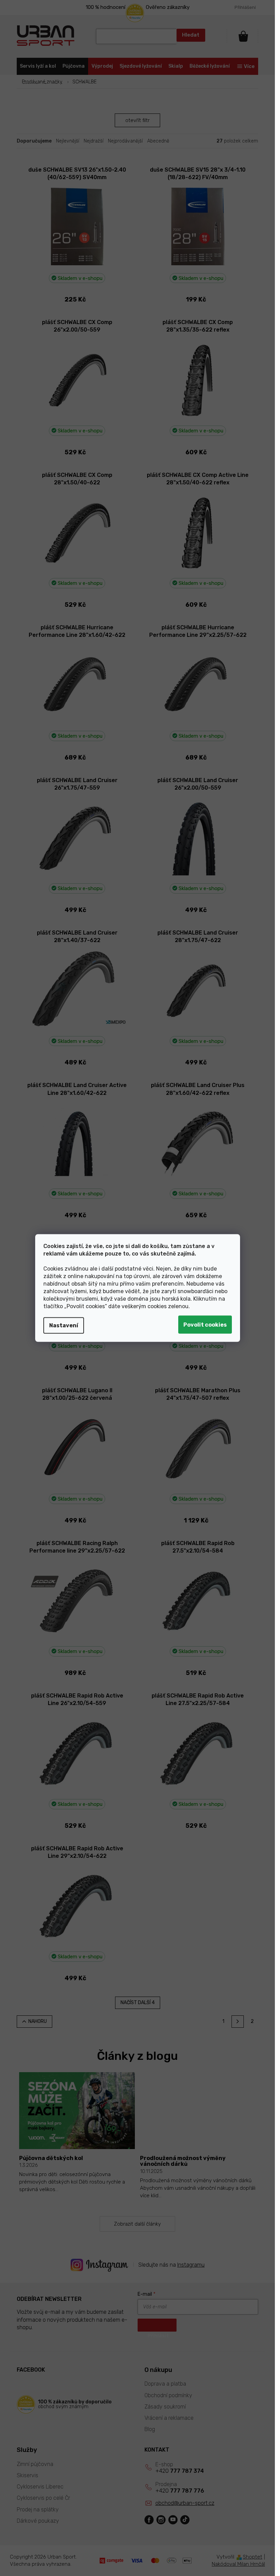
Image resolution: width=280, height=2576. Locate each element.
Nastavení (64, 1325)
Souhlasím (205, 1325)
